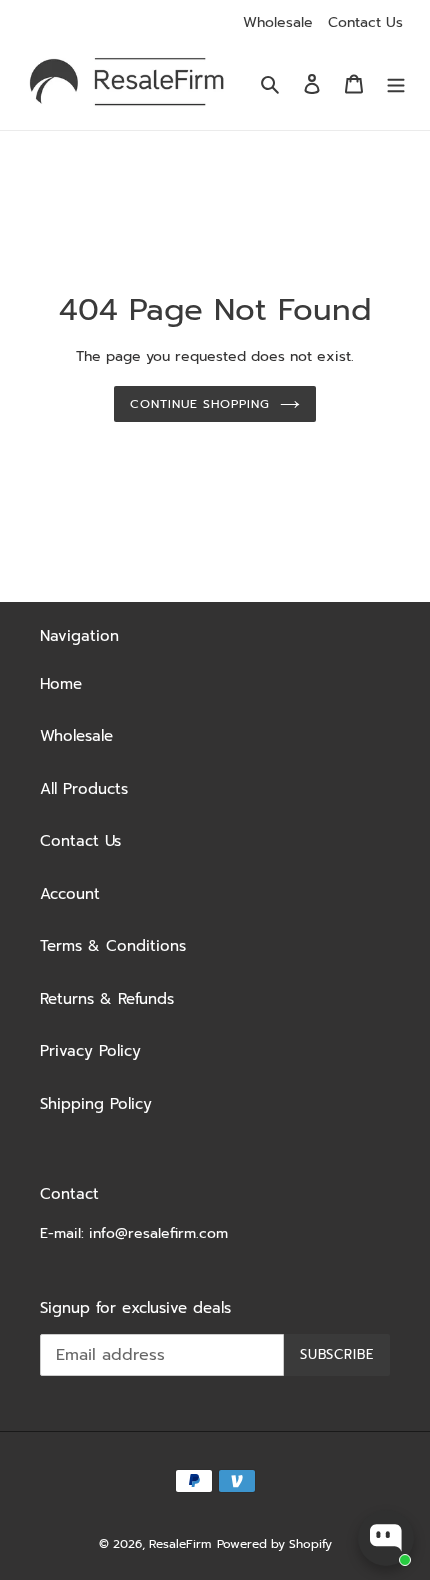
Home (61, 684)
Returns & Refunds (107, 999)
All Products (84, 789)
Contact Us (365, 22)
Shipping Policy (96, 1104)
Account (70, 894)
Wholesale (278, 22)
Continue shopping (200, 404)
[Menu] (396, 83)
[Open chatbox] (386, 1538)
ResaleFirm (180, 1544)
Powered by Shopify (274, 1544)
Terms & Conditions (113, 946)
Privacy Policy (90, 1051)
